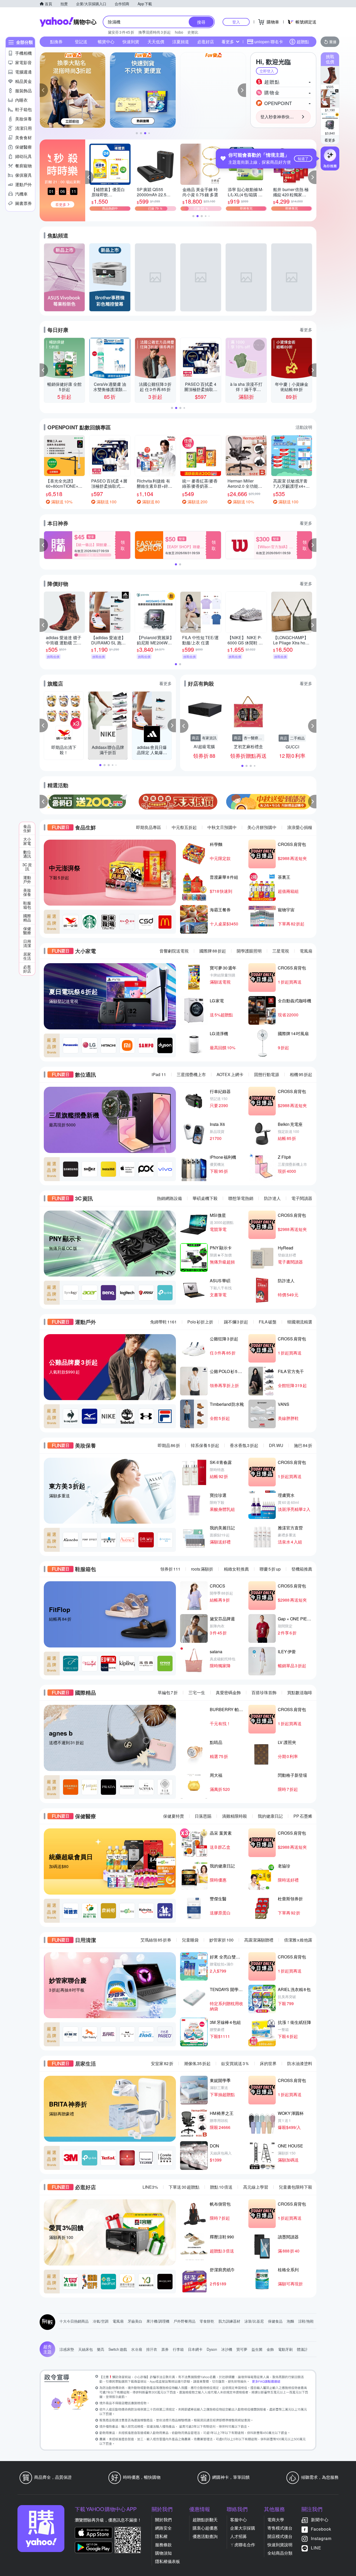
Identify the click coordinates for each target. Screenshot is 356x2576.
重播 (333, 42)
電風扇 (306, 951)
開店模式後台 (280, 2536)
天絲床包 (85, 2349)
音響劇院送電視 (174, 951)
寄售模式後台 (280, 2528)
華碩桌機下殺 (205, 1198)
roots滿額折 (202, 1569)
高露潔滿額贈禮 (259, 1940)
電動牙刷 (285, 2349)
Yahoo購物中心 (68, 22)
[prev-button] (44, 802)
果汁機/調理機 (158, 2321)
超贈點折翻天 (205, 2520)
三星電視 (281, 951)
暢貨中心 (106, 42)
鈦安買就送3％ (235, 2063)
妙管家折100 (221, 1940)
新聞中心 (320, 2520)
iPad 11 (159, 1074)
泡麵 (290, 2321)
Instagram (321, 2538)
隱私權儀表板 (168, 2561)
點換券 (56, 42)
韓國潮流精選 (300, 1322)
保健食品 (275, 2321)
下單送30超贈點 (184, 2187)
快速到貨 (131, 42)
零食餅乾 (207, 2321)
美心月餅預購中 (262, 827)
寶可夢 (242, 2349)
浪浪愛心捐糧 (300, 827)
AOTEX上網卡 (230, 1074)
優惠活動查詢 (205, 2536)
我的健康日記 (270, 1816)
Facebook (321, 2529)
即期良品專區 (149, 827)
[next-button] (312, 802)
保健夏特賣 (174, 1816)
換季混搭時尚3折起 (155, 32)
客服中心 (238, 2520)
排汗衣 (152, 2349)
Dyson (212, 2349)
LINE (316, 2548)
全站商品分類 (280, 2553)
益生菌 (257, 2349)
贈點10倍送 (221, 2187)
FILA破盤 (268, 1322)
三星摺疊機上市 (191, 1074)
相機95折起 (301, 1074)
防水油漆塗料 (300, 2063)
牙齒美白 (135, 2321)
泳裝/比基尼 (254, 2321)
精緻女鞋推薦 (236, 1569)
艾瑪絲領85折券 (156, 1940)
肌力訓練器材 (229, 2321)
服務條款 (163, 2545)
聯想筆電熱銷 (241, 1198)
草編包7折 (168, 1692)
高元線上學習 (256, 2187)
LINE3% (150, 2187)
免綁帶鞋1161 (163, 1322)
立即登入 (267, 71)
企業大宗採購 (243, 2528)
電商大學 (276, 2520)
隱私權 (161, 2536)
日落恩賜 (203, 1816)
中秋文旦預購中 (222, 827)
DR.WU (276, 1445)
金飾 (270, 2349)
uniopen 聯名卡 (269, 42)
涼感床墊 (67, 2349)
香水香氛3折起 (244, 1445)
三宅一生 (197, 1692)
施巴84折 (303, 1445)
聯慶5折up (270, 1569)
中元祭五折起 (184, 827)
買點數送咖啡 (300, 1692)
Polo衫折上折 (200, 1322)
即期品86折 (169, 1445)
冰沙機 (227, 2349)
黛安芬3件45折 (121, 32)
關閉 (304, 59)
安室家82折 (162, 2063)
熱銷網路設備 (169, 1198)
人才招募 (238, 2536)
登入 (236, 22)
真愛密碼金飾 (228, 1692)
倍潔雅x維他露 (298, 1940)
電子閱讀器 (302, 1198)
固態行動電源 (267, 1074)
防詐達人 (272, 1198)
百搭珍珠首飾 (264, 1692)
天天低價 (156, 42)
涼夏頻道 (181, 42)
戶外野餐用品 (185, 2321)
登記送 (81, 42)
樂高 (101, 2349)
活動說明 (304, 427)
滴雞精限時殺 (235, 1816)
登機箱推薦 (302, 1569)
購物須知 (163, 2553)
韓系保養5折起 (205, 1445)
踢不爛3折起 (236, 1322)
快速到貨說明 (280, 2545)
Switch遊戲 (118, 2349)
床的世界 (268, 2063)
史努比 (193, 32)
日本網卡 (195, 2349)
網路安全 (163, 2528)
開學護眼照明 (249, 951)
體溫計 (302, 2349)
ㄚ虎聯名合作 (243, 2545)
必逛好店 (206, 42)
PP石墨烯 (303, 1816)
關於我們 (163, 2520)
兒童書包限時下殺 (296, 2187)
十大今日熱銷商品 (74, 2321)
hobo (179, 32)
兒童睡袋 (190, 1940)
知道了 (303, 158)
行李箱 (178, 2349)
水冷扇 (137, 2349)
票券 (165, 2349)
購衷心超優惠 (205, 2528)
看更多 (330, 140)
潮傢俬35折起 (197, 2063)
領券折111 (170, 1569)
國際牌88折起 (213, 951)
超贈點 (303, 42)
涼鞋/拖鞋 (306, 2321)
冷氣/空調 (101, 2321)
